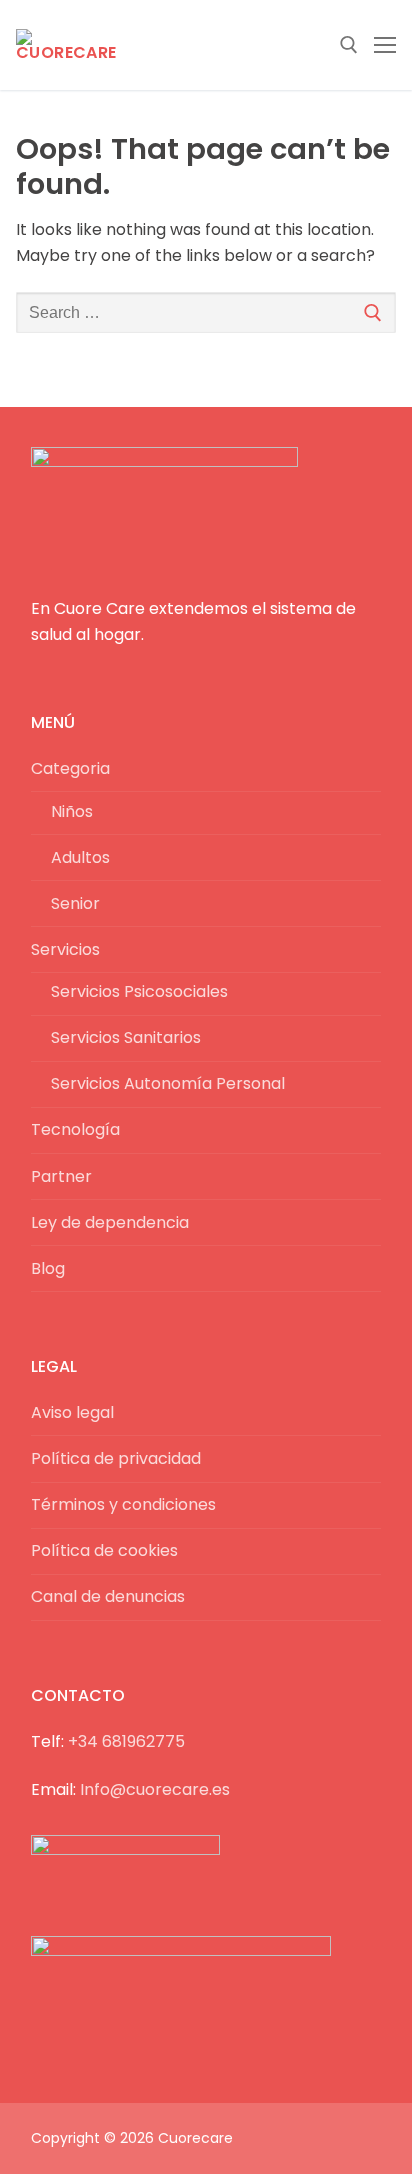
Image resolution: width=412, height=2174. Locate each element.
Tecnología (75, 1129)
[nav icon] (385, 45)
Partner (61, 1176)
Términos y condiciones (123, 1504)
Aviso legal (72, 1412)
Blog (48, 1268)
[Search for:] (206, 313)
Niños (72, 811)
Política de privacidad (116, 1458)
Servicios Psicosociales (139, 991)
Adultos (80, 857)
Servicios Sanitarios (126, 1037)
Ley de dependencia (110, 1222)
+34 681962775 (126, 1741)
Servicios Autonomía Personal (168, 1083)
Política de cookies (104, 1550)
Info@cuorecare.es (155, 1789)
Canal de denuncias (108, 1596)
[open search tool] (349, 45)
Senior (75, 903)
